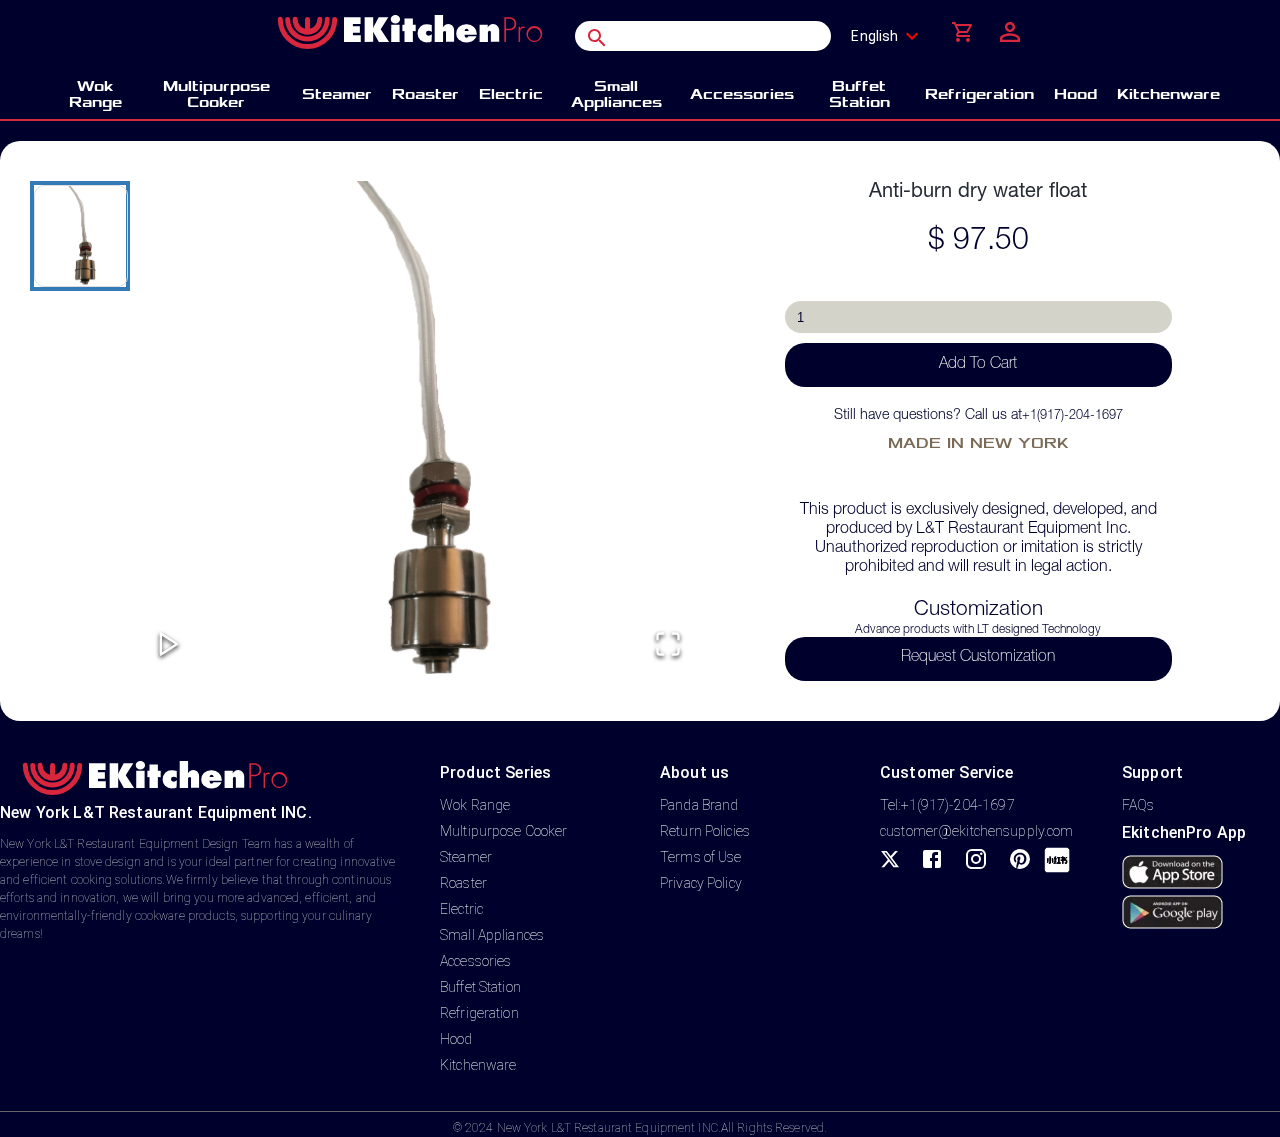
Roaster (463, 883)
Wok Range (475, 805)
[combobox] (890, 36)
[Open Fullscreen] (668, 645)
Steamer (466, 857)
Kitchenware (478, 1065)
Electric (461, 909)
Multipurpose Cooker (504, 831)
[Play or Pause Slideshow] (169, 645)
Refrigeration (479, 1013)
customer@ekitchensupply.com (977, 831)
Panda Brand (699, 805)
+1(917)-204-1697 (1072, 416)
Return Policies (705, 831)
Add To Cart (978, 365)
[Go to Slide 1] (80, 236)
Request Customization (978, 658)
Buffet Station (480, 987)
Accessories (475, 961)
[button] (418, 431)
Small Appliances (492, 935)
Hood (456, 1039)
